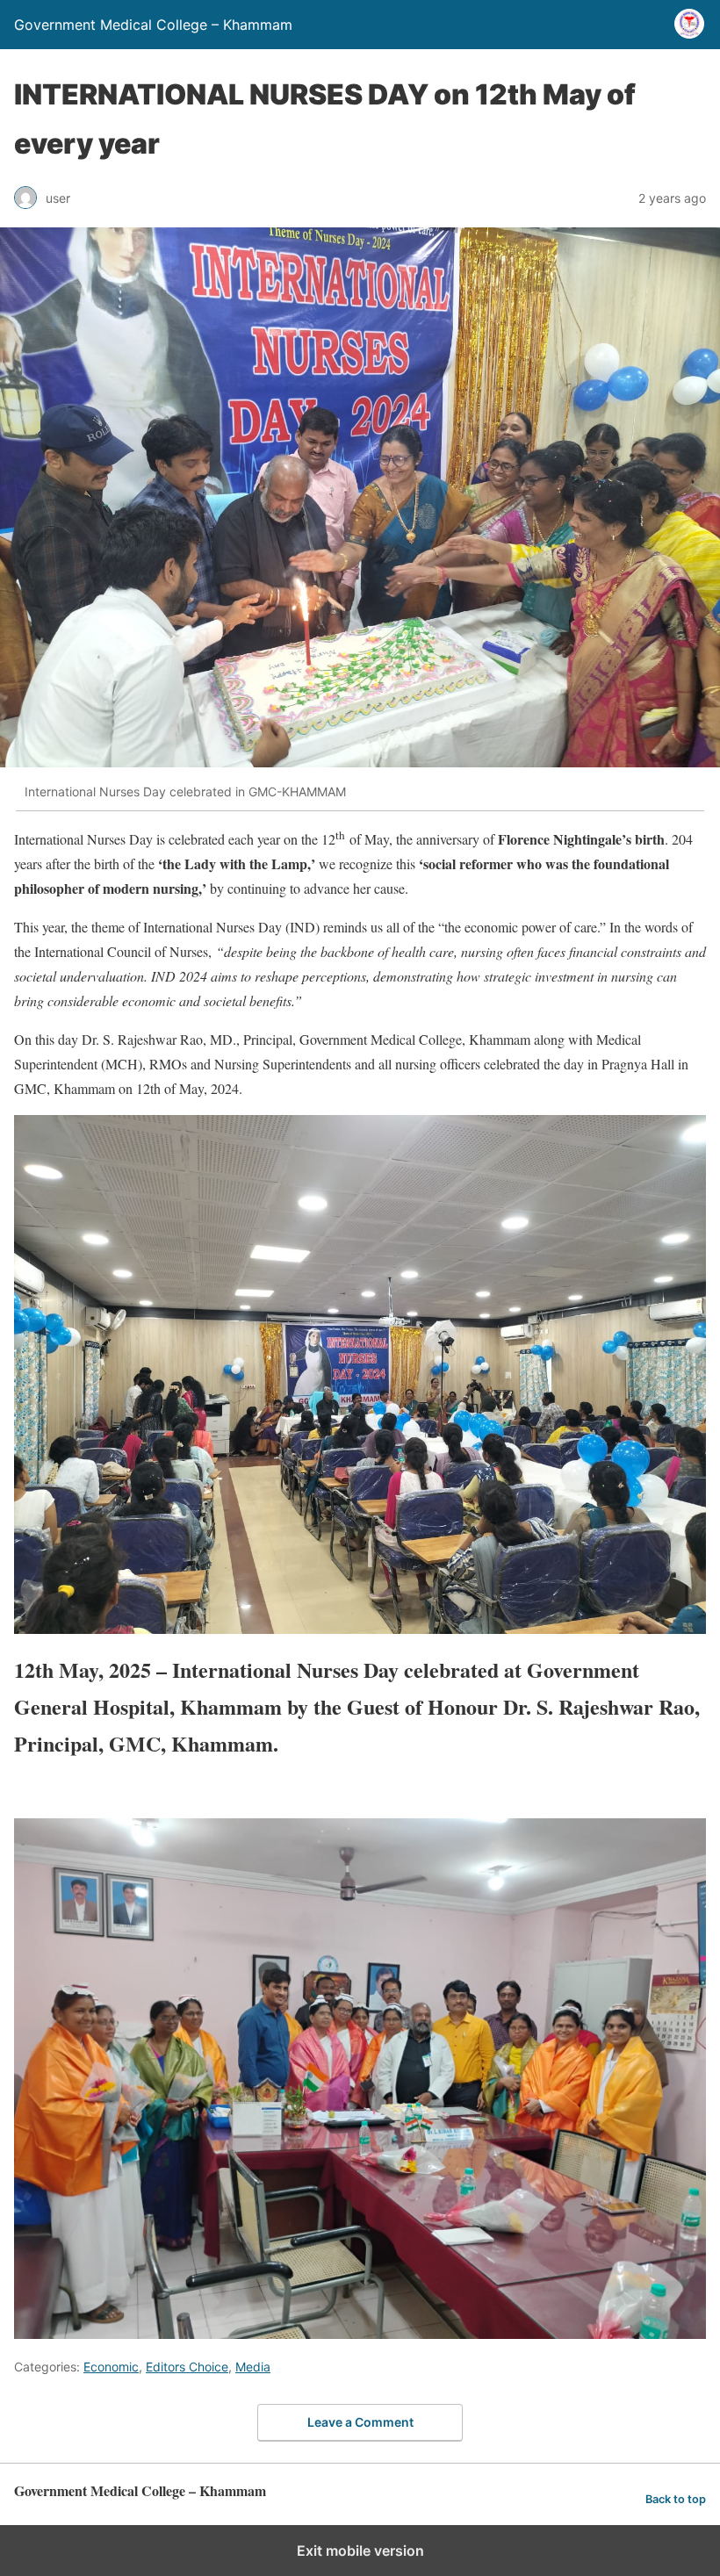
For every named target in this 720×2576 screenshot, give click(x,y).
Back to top (676, 2499)
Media (253, 2367)
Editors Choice (187, 2367)
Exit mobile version (360, 2551)
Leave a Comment (360, 2422)
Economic (111, 2367)
